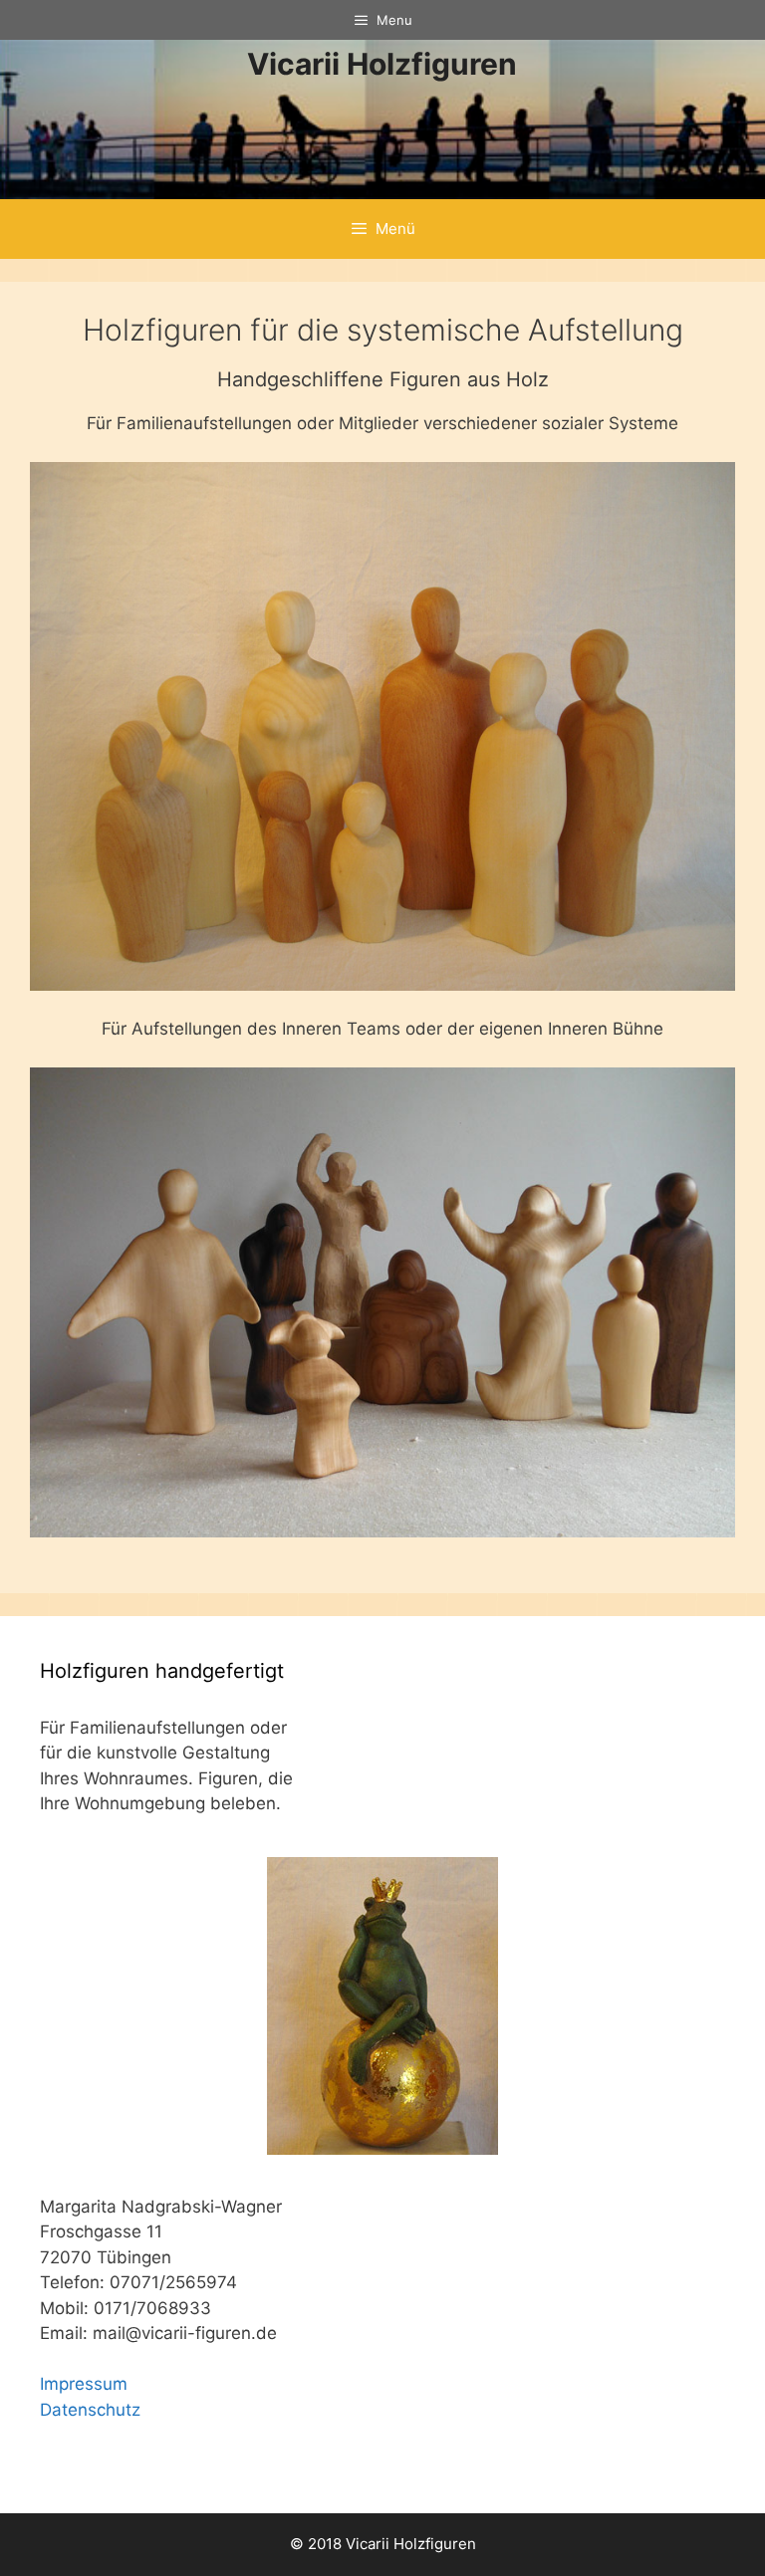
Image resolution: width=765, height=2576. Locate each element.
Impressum (84, 2384)
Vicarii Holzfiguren (382, 64)
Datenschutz (90, 2410)
